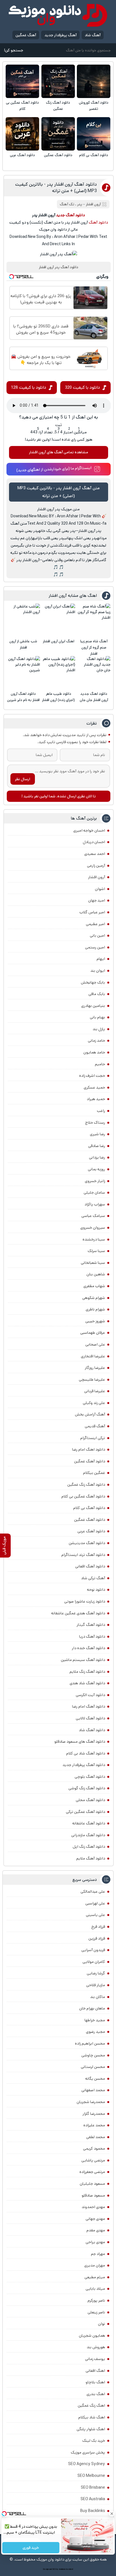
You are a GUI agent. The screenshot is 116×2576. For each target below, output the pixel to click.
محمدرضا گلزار (94, 2114)
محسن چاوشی (93, 2055)
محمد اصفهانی (93, 2090)
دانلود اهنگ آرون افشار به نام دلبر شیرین (23, 697)
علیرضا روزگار (95, 1368)
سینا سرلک (96, 1251)
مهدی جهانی (95, 2219)
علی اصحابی (95, 1344)
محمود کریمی (94, 2149)
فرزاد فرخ (98, 1927)
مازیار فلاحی (96, 1985)
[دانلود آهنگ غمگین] (58, 134)
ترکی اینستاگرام (93, 1438)
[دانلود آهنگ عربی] (22, 134)
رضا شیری (97, 1134)
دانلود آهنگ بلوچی (90, 1777)
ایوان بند (98, 971)
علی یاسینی (95, 1915)
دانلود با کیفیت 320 (82, 387)
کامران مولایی (94, 1962)
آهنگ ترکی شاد (93, 1578)
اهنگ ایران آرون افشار (59, 641)
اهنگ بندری (96, 2394)
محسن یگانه (95, 2079)
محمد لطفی (96, 2137)
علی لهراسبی (95, 1903)
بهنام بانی (97, 1017)
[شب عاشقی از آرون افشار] (23, 620)
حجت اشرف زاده (92, 1076)
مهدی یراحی (95, 2242)
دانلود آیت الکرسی (90, 1695)
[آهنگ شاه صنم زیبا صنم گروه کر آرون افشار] (94, 620)
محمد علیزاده (94, 2125)
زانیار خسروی (95, 1181)
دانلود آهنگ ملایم (91, 1858)
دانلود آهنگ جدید (70, 215)
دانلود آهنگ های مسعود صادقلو (80, 1742)
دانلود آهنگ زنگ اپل (89, 1847)
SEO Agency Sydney (87, 2464)
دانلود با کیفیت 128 (29, 387)
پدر (80, 204)
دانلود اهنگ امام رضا (89, 1449)
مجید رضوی (95, 2032)
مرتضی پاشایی (93, 2160)
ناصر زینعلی (96, 2312)
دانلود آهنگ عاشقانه (89, 1823)
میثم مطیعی (95, 2277)
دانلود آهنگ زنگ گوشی (87, 1788)
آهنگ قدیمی (95, 1426)
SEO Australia (93, 2499)
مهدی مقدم (96, 2230)
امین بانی (97, 936)
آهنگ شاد (93, 35)
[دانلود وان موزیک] (58, 15)
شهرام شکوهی (94, 1298)
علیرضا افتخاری (93, 1356)
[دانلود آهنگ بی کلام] (94, 134)
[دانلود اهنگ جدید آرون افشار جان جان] (94, 673)
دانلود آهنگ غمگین (58, 155)
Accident (70, 2569)
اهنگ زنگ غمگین (91, 2406)
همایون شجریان (92, 2336)
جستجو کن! (14, 50)
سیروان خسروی (93, 1228)
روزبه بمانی (96, 1169)
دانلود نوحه (96, 1590)
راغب (101, 1111)
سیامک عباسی (93, 1216)
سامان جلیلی (94, 1193)
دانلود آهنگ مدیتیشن (87, 1543)
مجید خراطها (95, 2020)
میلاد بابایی (95, 2289)
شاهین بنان (96, 1274)
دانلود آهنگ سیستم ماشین (83, 1660)
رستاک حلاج (95, 1123)
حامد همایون (94, 1052)
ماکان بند (98, 1997)
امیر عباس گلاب (92, 912)
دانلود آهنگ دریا (92, 1637)
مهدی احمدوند (93, 2207)
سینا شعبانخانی (93, 1263)
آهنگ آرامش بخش (90, 1414)
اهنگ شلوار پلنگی (91, 2429)
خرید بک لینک (94, 2441)
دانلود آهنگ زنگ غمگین (58, 106)
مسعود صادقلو (93, 2195)
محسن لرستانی (93, 2067)
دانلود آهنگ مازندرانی (88, 1835)
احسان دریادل (94, 842)
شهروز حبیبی (95, 1321)
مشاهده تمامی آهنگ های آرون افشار (59, 452)
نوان (101, 2324)
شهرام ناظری (95, 1309)
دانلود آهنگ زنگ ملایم (87, 1672)
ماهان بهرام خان (92, 2008)
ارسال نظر (23, 779)
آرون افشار (97, 877)
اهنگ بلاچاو (95, 2382)
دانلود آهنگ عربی (22, 155)
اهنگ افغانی (95, 2371)
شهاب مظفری (94, 1286)
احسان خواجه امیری (89, 830)
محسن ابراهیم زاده (90, 2043)
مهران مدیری (95, 2265)
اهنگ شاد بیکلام (92, 2417)
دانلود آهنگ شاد (92, 1730)
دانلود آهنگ (98, 222)
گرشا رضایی (96, 1973)
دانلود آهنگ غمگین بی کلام (22, 106)
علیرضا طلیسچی (92, 1380)
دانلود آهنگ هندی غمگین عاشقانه (78, 1613)
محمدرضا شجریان (91, 2102)
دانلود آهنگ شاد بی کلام (86, 1753)
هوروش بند (96, 2347)
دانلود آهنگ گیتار (91, 1625)
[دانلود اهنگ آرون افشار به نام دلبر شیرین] (23, 673)
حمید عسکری (94, 1087)
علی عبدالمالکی (93, 1892)
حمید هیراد (96, 1099)
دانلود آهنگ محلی (90, 1800)
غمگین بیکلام (94, 1473)
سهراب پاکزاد (95, 1204)
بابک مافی (97, 994)
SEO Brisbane (93, 2488)
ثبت (59, 425)
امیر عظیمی (95, 924)
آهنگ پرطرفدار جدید (61, 35)
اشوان (100, 889)
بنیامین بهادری (93, 1006)
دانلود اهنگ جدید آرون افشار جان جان (94, 697)
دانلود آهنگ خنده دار (88, 1648)
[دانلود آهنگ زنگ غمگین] (58, 81)
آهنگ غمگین (26, 35)
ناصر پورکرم (96, 2300)
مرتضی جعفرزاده (92, 2172)
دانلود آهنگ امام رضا (89, 1706)
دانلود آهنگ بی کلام (94, 155)
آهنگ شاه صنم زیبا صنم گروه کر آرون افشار (94, 648)
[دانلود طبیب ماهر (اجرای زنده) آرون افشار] (59, 673)
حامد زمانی (96, 1041)
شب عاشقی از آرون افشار (23, 644)
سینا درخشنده (94, 1239)
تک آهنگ (67, 204)
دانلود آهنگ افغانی (90, 1566)
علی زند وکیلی (94, 1403)
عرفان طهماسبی (93, 1333)
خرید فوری (31, 2548)
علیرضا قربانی (95, 1391)
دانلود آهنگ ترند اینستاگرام (83, 1555)
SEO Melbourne (91, 2476)
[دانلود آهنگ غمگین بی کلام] (22, 81)
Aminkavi (62, 2569)
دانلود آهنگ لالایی (90, 1718)
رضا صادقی (97, 1146)
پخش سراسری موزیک (88, 2452)
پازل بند (99, 1029)
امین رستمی (95, 947)
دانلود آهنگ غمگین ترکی (85, 1812)
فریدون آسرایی (93, 1950)
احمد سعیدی (95, 854)
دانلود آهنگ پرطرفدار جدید (84, 1765)
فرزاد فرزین (97, 1938)
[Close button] (112, 2514)
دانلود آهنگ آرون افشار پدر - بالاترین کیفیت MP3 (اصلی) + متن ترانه (56, 188)
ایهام (101, 959)
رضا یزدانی (97, 1157)
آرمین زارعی (96, 866)
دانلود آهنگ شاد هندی (87, 1683)
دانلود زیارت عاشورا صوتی (85, 1601)
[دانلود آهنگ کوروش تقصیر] (94, 81)
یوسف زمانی (95, 2359)
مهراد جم (98, 2254)
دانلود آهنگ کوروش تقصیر (94, 106)
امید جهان (97, 900)
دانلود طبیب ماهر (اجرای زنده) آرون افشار (58, 697)
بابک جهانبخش (93, 982)
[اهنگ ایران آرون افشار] (59, 620)
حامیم (100, 1064)
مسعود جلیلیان (92, 2184)
